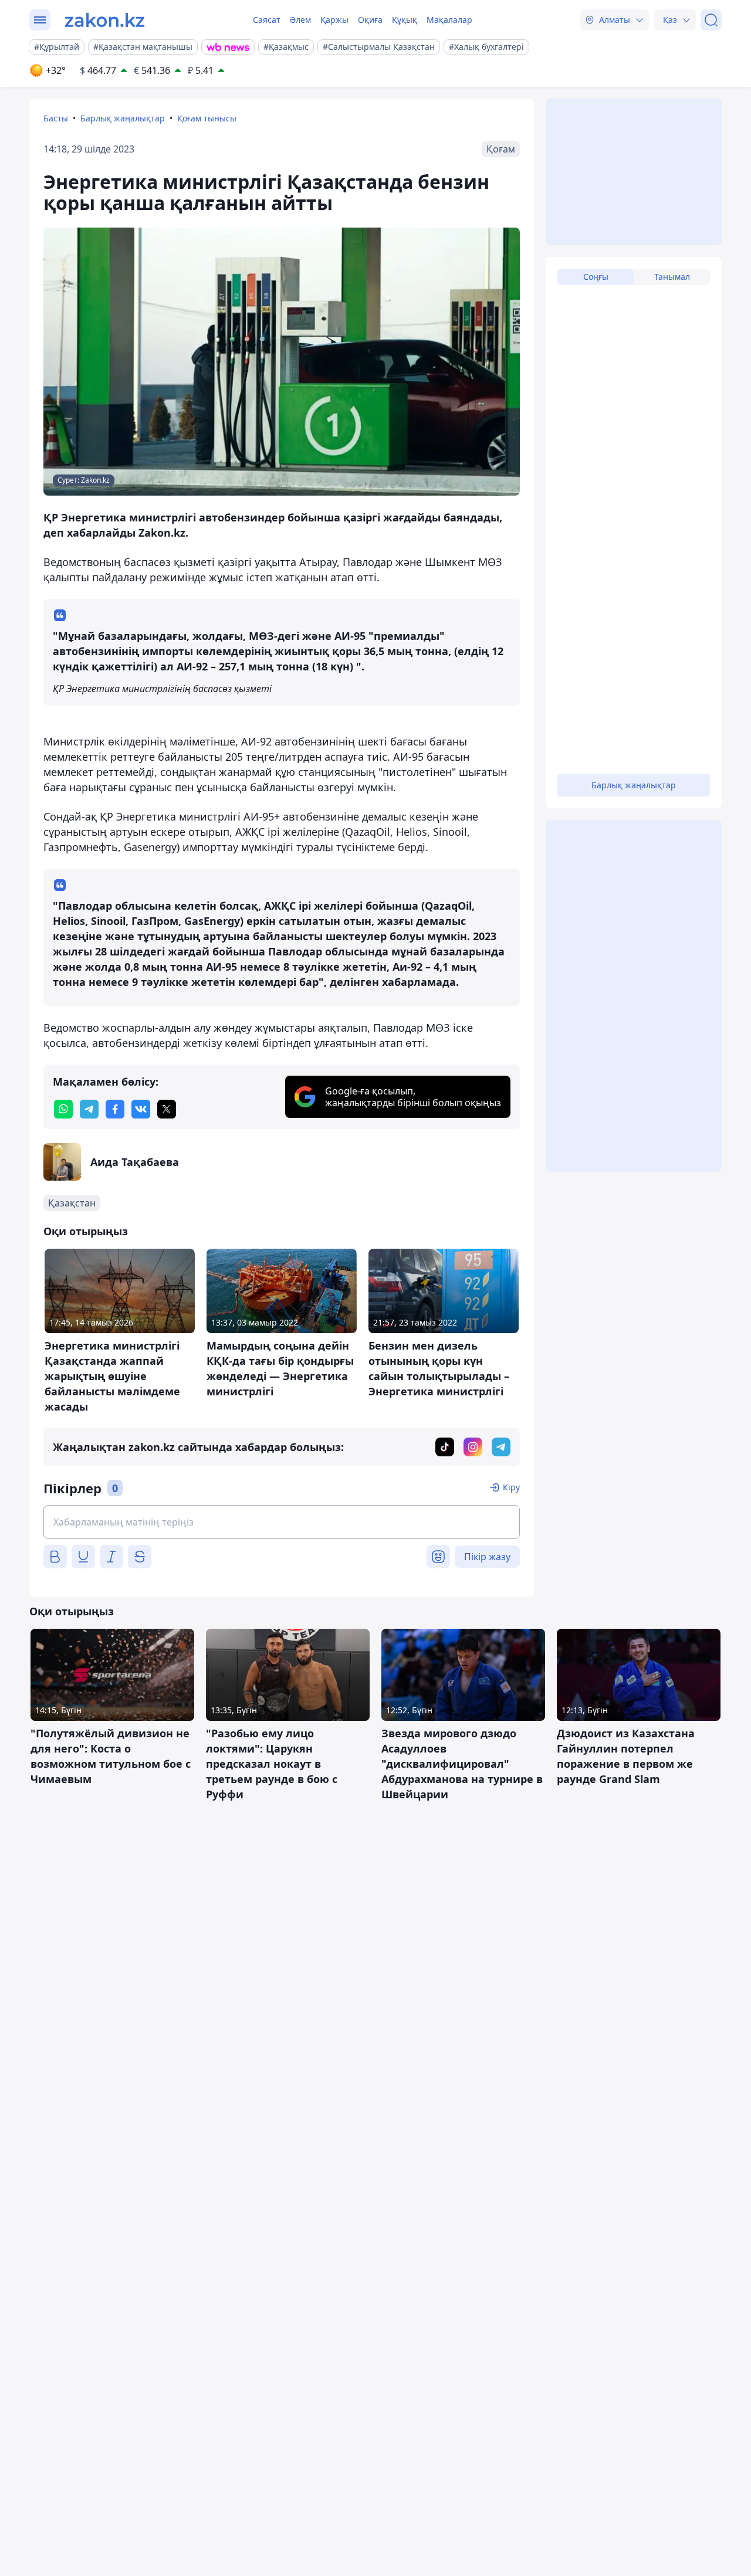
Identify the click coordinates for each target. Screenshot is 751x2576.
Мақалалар (449, 20)
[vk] (141, 1109)
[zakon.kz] (105, 20)
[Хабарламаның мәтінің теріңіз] (282, 1522)
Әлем (300, 20)
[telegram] (89, 1109)
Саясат (267, 20)
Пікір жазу (487, 1557)
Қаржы (334, 20)
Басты (56, 118)
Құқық (405, 20)
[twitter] (167, 1109)
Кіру (511, 1487)
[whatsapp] (63, 1109)
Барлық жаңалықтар (123, 118)
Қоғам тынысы (207, 118)
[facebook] (115, 1109)
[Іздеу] (711, 20)
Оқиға (370, 20)
